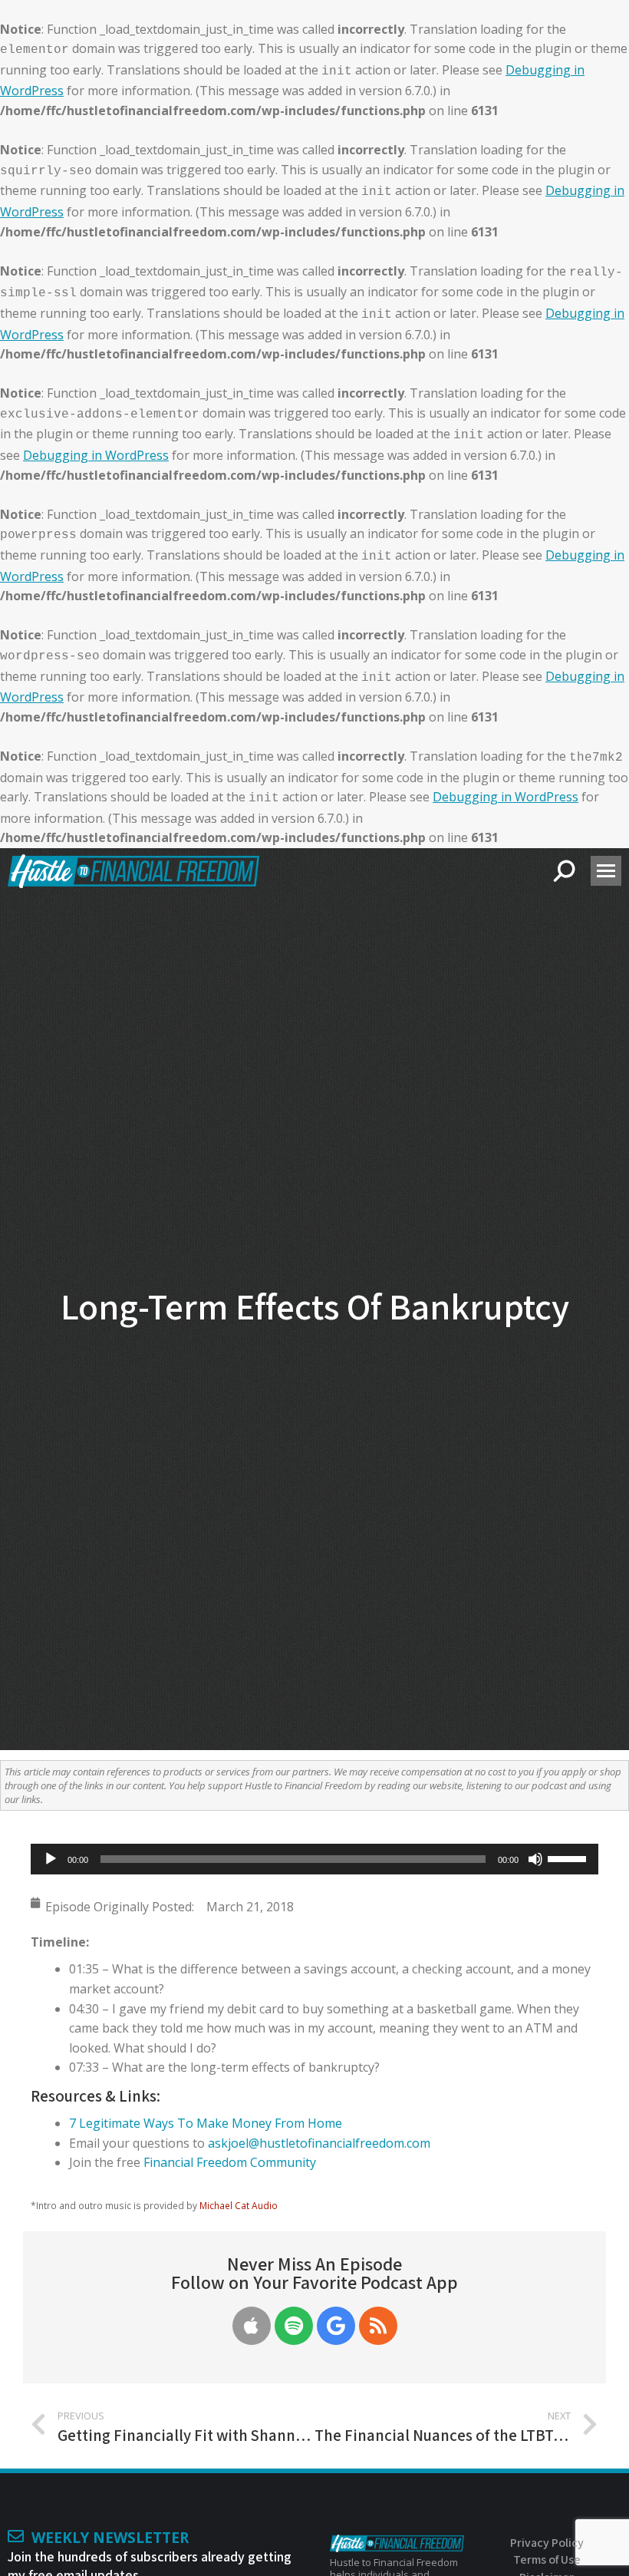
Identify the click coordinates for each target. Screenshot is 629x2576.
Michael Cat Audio (239, 2205)
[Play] (51, 1859)
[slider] (569, 1858)
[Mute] (535, 1859)
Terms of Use (547, 2559)
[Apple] (252, 2326)
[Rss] (378, 2326)
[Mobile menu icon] (606, 871)
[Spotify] (294, 2326)
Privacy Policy (547, 2543)
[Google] (336, 2326)
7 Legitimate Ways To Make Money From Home (206, 2123)
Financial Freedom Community (230, 2162)
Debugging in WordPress (96, 455)
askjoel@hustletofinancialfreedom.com (319, 2143)
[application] (314, 1859)
